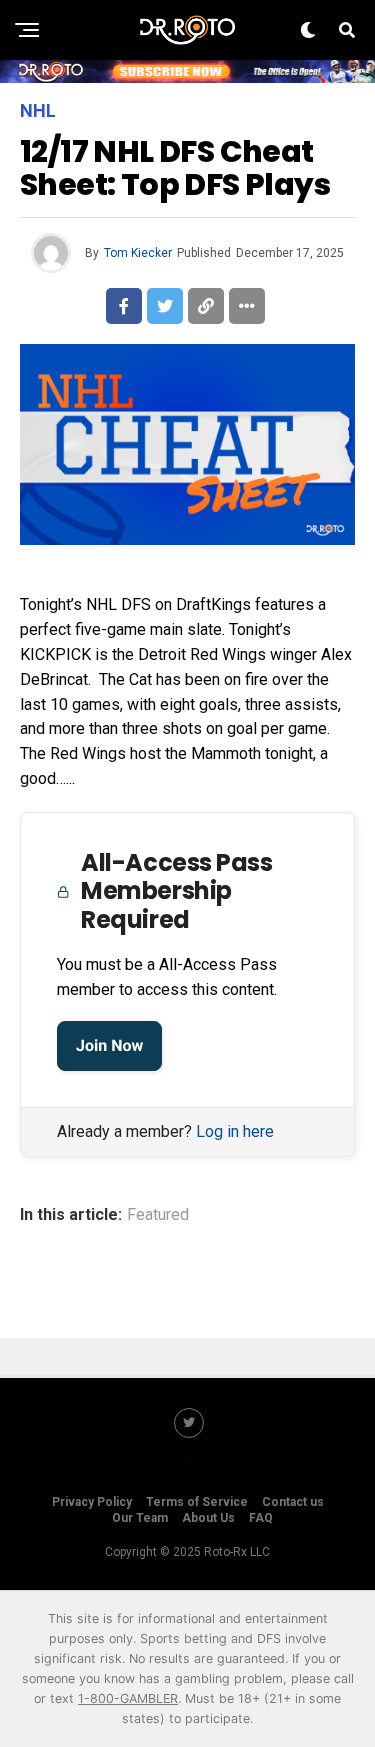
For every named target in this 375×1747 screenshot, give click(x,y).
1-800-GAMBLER (128, 1698)
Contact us (293, 1502)
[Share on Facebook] (124, 306)
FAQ (261, 1518)
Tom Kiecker (138, 253)
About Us (208, 1518)
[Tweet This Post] (165, 306)
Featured (158, 1215)
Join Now (109, 1045)
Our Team (140, 1518)
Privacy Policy (92, 1502)
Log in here (235, 1131)
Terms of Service (197, 1502)
